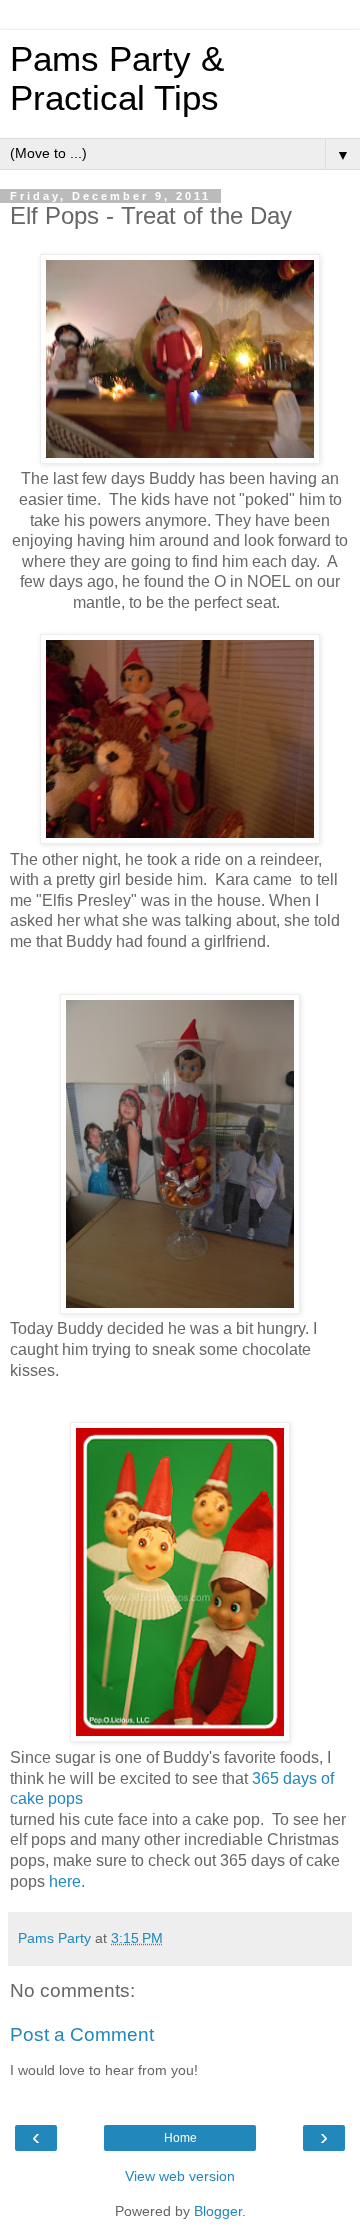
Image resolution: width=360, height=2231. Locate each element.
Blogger (218, 2211)
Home (180, 2138)
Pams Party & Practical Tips (117, 78)
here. (67, 1881)
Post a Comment (82, 2034)
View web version (180, 2176)
